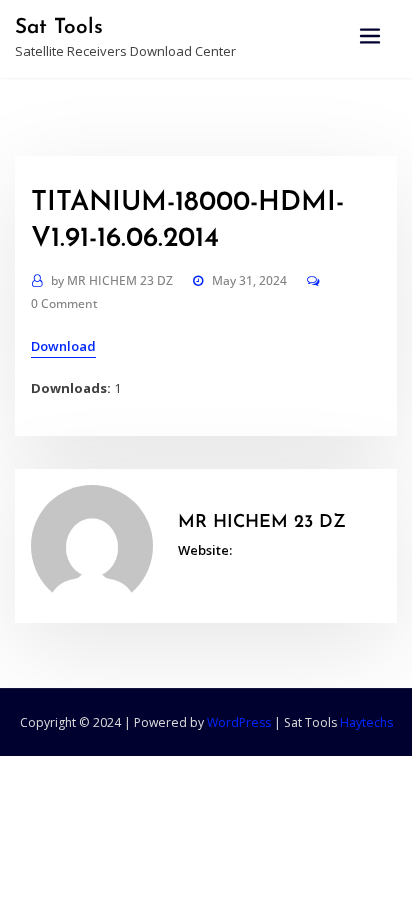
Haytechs (366, 722)
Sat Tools (59, 27)
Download (63, 346)
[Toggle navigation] (370, 36)
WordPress (239, 722)
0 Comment (64, 303)
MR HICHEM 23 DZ (112, 280)
